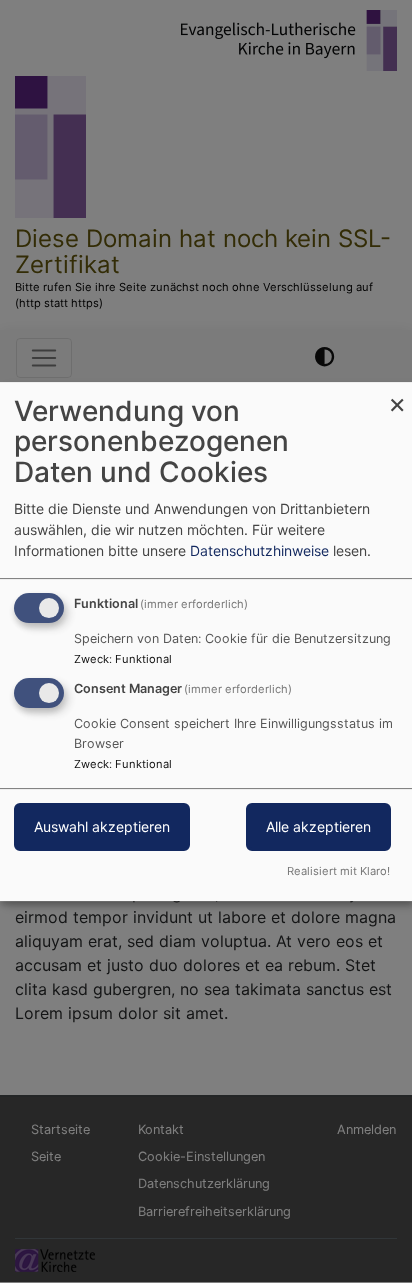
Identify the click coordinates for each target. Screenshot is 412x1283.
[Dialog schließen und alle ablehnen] (397, 394)
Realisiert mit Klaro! (338, 871)
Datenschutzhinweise (259, 550)
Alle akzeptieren (318, 827)
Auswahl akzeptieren (102, 827)
